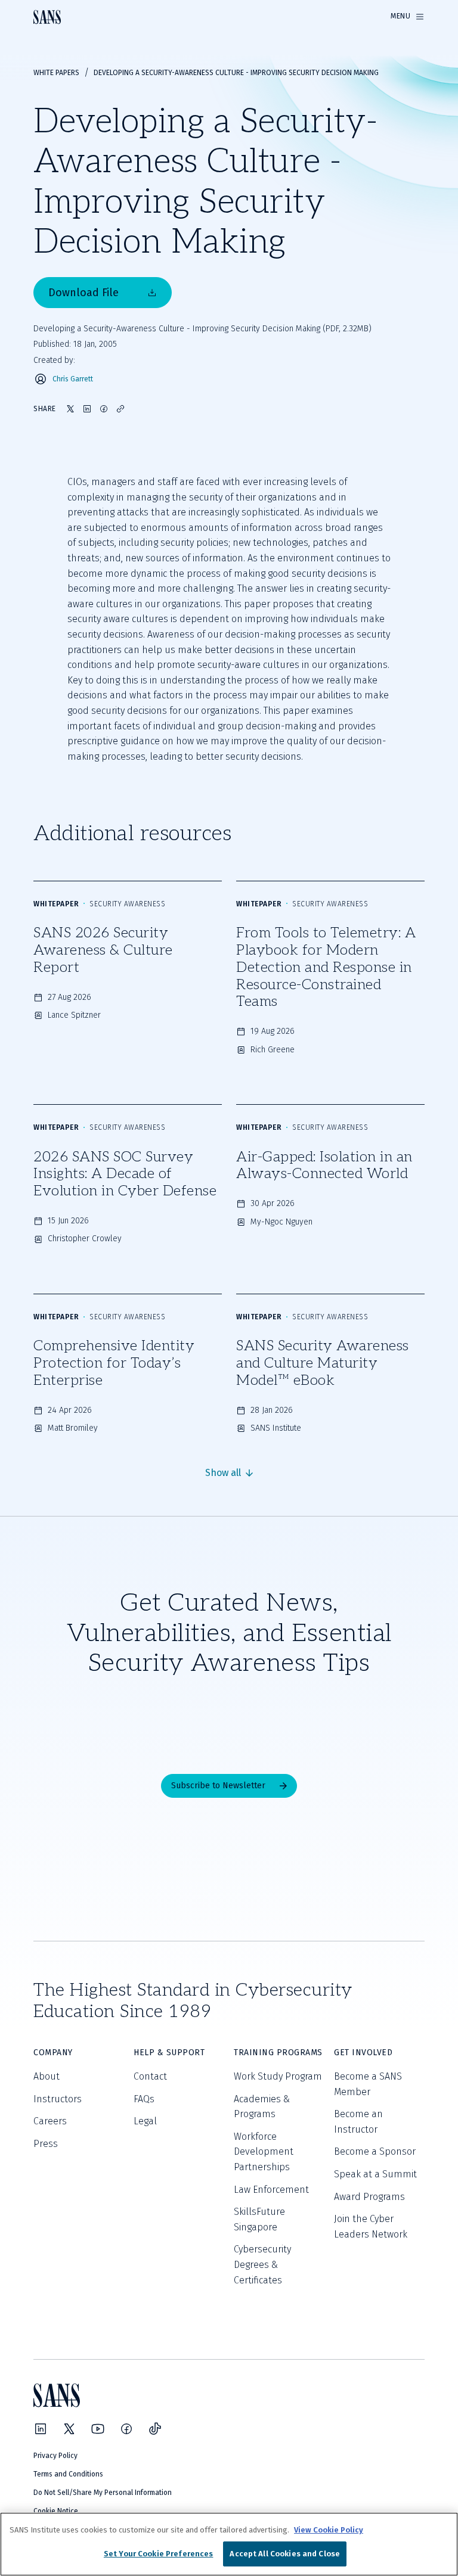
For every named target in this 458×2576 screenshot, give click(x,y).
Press (46, 2144)
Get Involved (363, 2053)
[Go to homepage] (47, 17)
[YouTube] (98, 2429)
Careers (50, 2121)
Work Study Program (278, 2076)
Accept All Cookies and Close (285, 2554)
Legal (145, 2121)
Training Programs (278, 2053)
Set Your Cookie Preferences (159, 2554)
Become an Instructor (358, 2122)
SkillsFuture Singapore (259, 2219)
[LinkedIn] (41, 2429)
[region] (229, 2544)
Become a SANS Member (368, 2084)
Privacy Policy (55, 2456)
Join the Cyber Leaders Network (371, 2227)
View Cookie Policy (329, 2530)
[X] (69, 2429)
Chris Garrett (73, 379)
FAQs (144, 2099)
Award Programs (369, 2197)
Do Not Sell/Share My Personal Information (103, 2493)
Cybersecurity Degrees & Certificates (262, 2264)
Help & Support (169, 2053)
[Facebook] (126, 2429)
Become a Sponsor (375, 2151)
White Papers (56, 73)
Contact (150, 2076)
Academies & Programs (262, 2107)
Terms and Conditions (68, 2474)
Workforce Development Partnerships (264, 2152)
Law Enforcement (271, 2190)
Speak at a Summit (375, 2174)
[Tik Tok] (155, 2429)
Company (53, 2053)
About (47, 2076)
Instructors (58, 2099)
